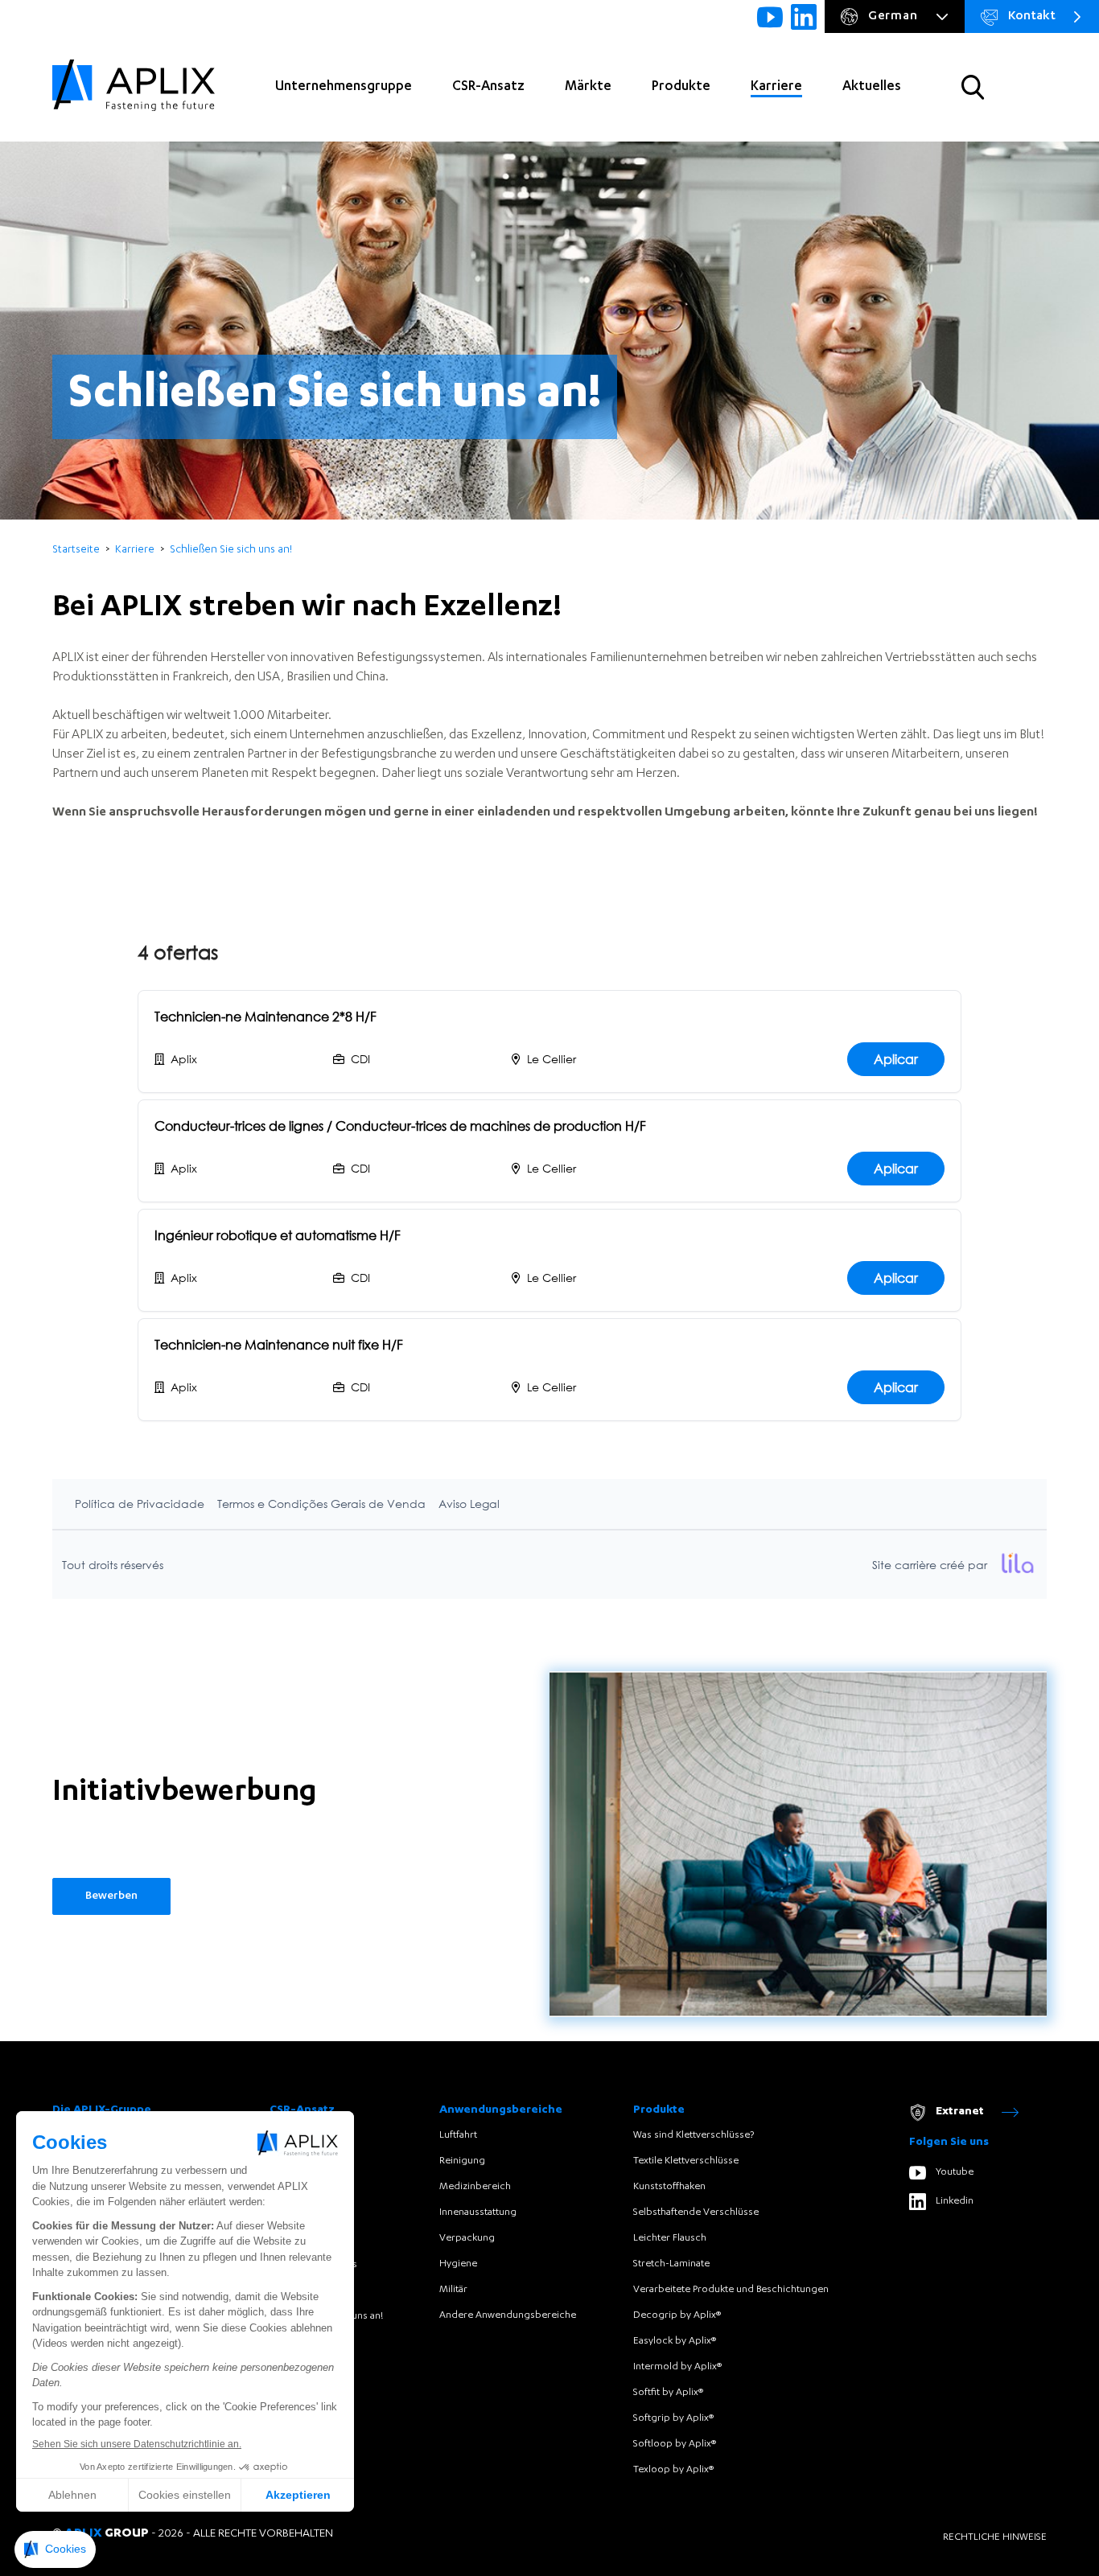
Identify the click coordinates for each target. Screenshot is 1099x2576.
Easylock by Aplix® (675, 2341)
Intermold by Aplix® (677, 2367)
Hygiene (458, 2264)
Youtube (955, 2172)
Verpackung (467, 2238)
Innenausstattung (478, 2212)
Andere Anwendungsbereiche (508, 2315)
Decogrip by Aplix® (677, 2315)
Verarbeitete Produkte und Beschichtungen (731, 2290)
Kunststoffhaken (669, 2187)
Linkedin (955, 2201)
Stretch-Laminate (671, 2264)
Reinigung (462, 2161)
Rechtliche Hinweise (995, 2537)
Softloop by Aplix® (675, 2444)
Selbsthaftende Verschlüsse (696, 2212)
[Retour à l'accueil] (134, 87)
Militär (453, 2290)
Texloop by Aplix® (673, 2470)
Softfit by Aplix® (668, 2393)
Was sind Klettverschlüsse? (694, 2135)
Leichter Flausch (670, 2238)
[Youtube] (770, 17)
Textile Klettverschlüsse (686, 2161)
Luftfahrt (458, 2135)
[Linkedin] (804, 17)
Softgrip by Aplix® (673, 2418)
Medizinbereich (475, 2187)
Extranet (960, 2112)
